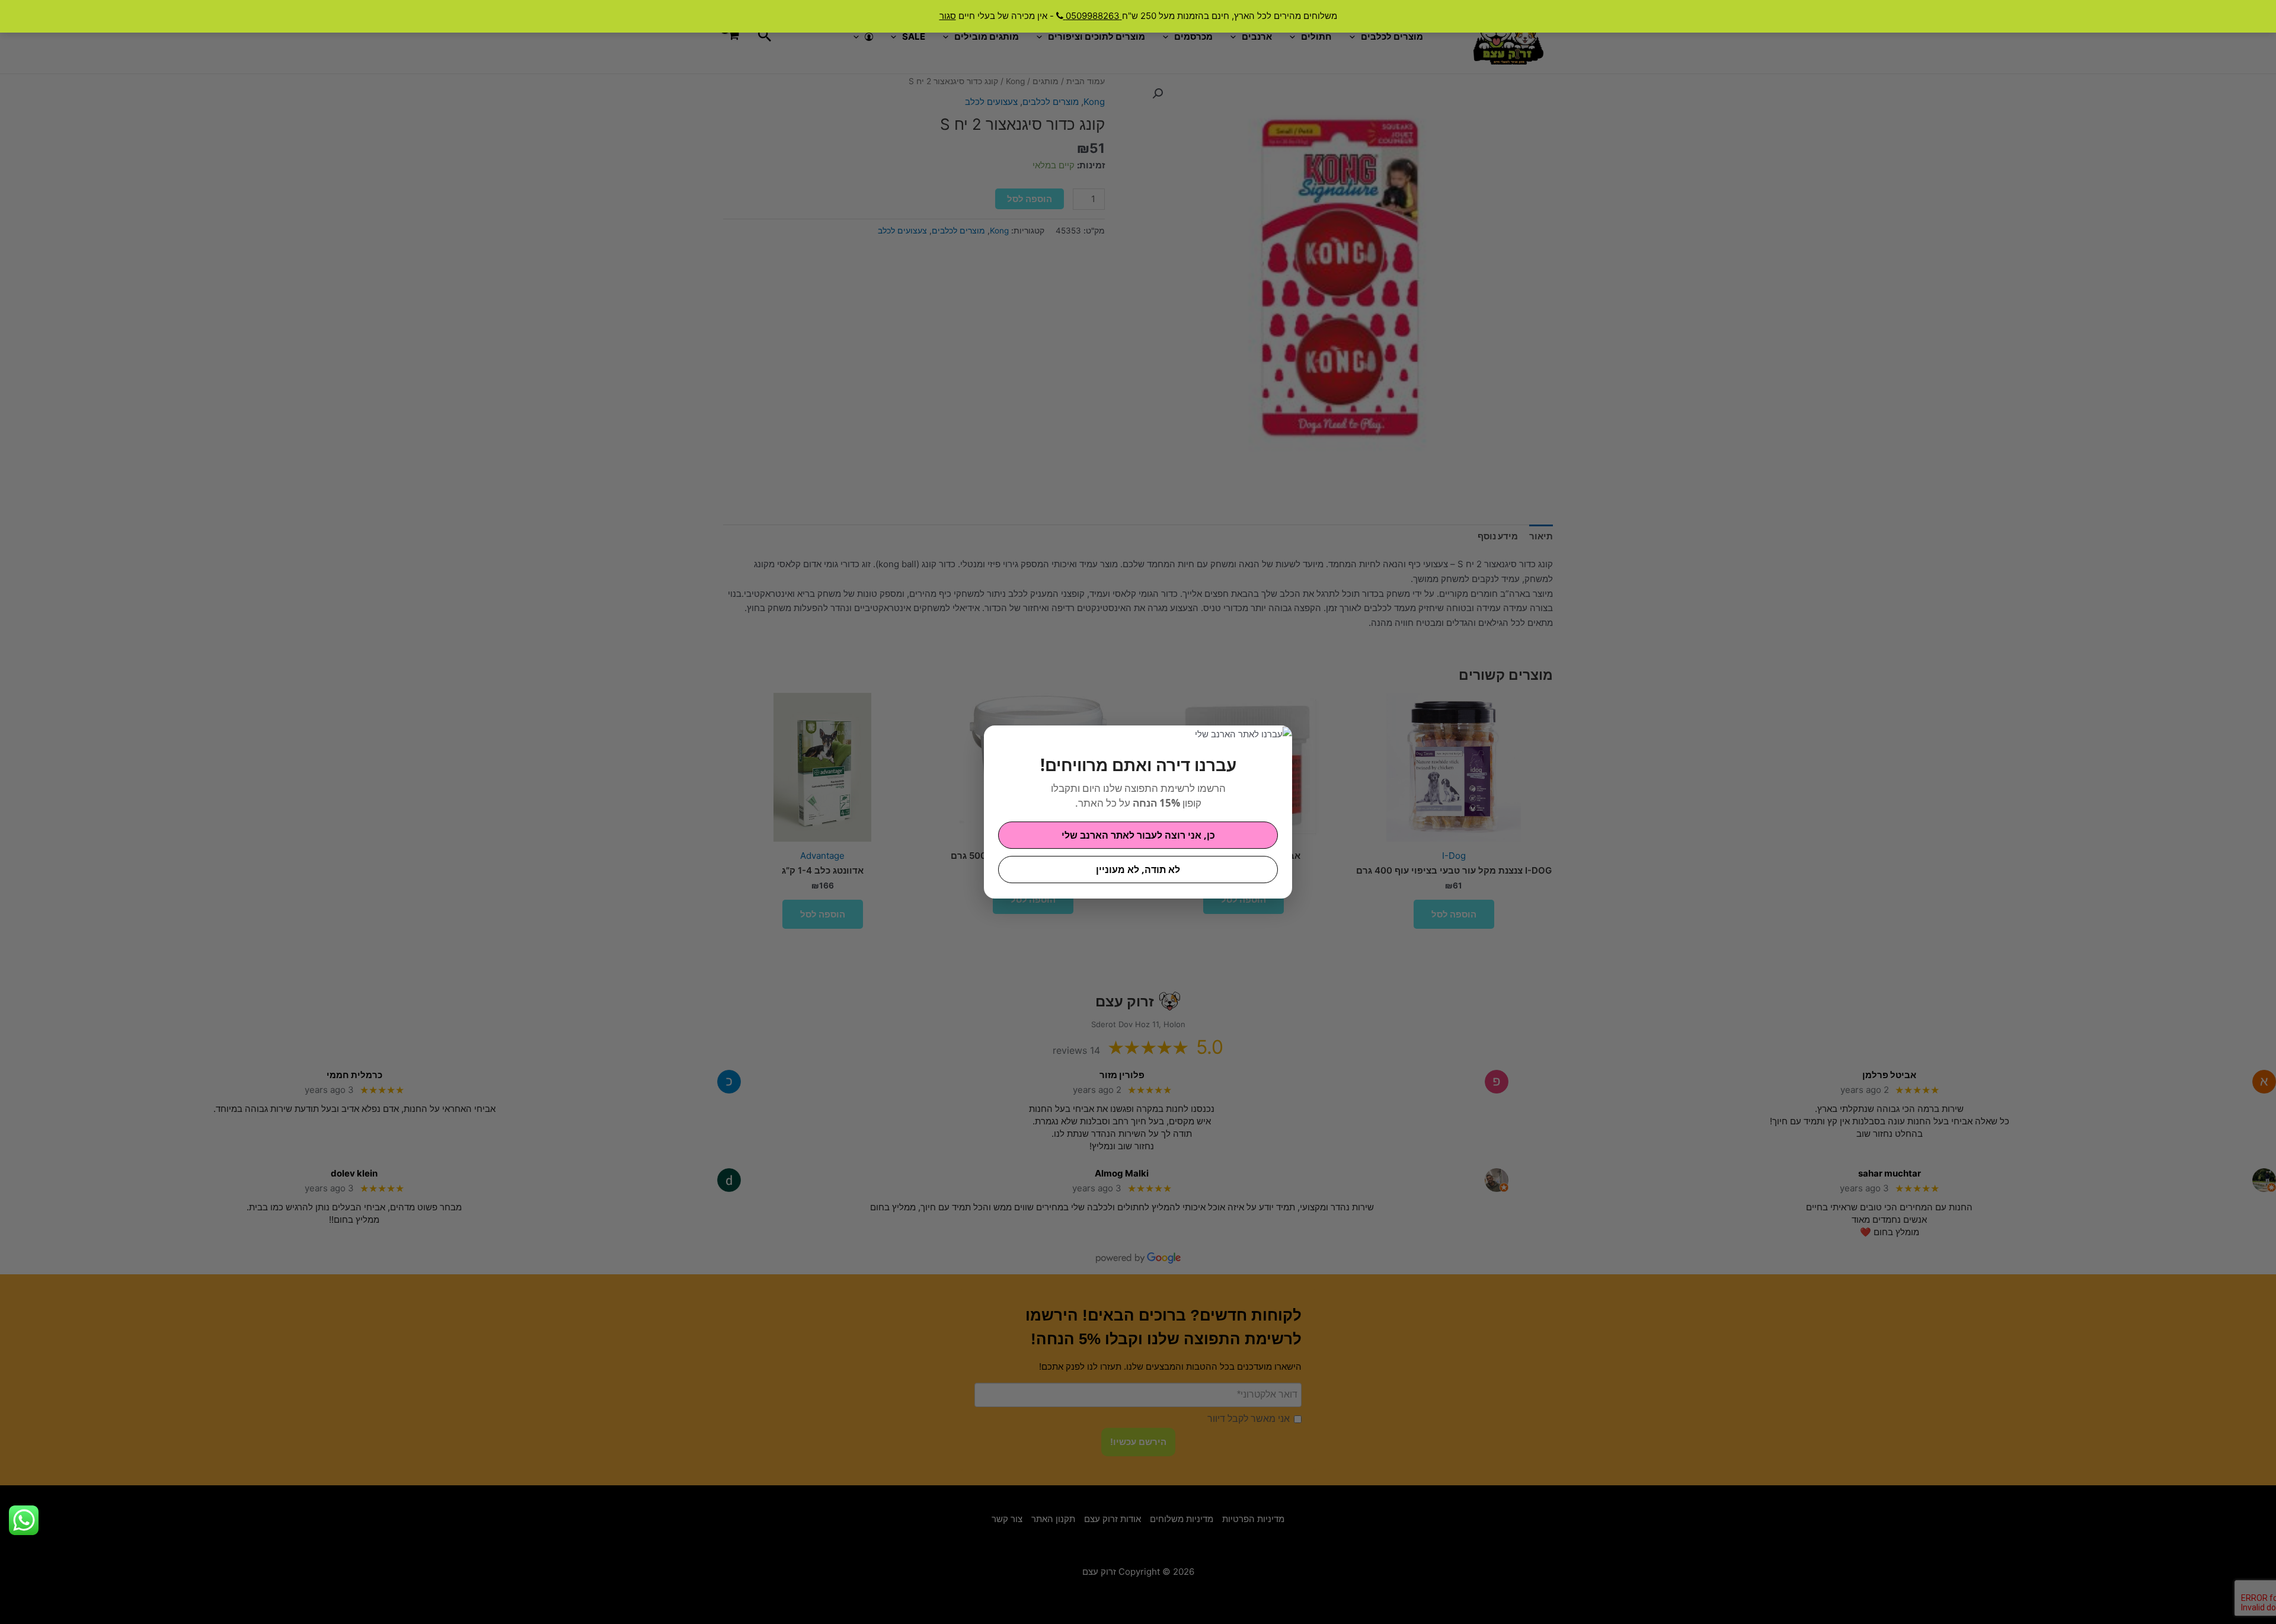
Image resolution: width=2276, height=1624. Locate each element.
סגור (948, 16)
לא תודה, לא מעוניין (1138, 869)
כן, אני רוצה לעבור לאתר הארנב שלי (1138, 835)
